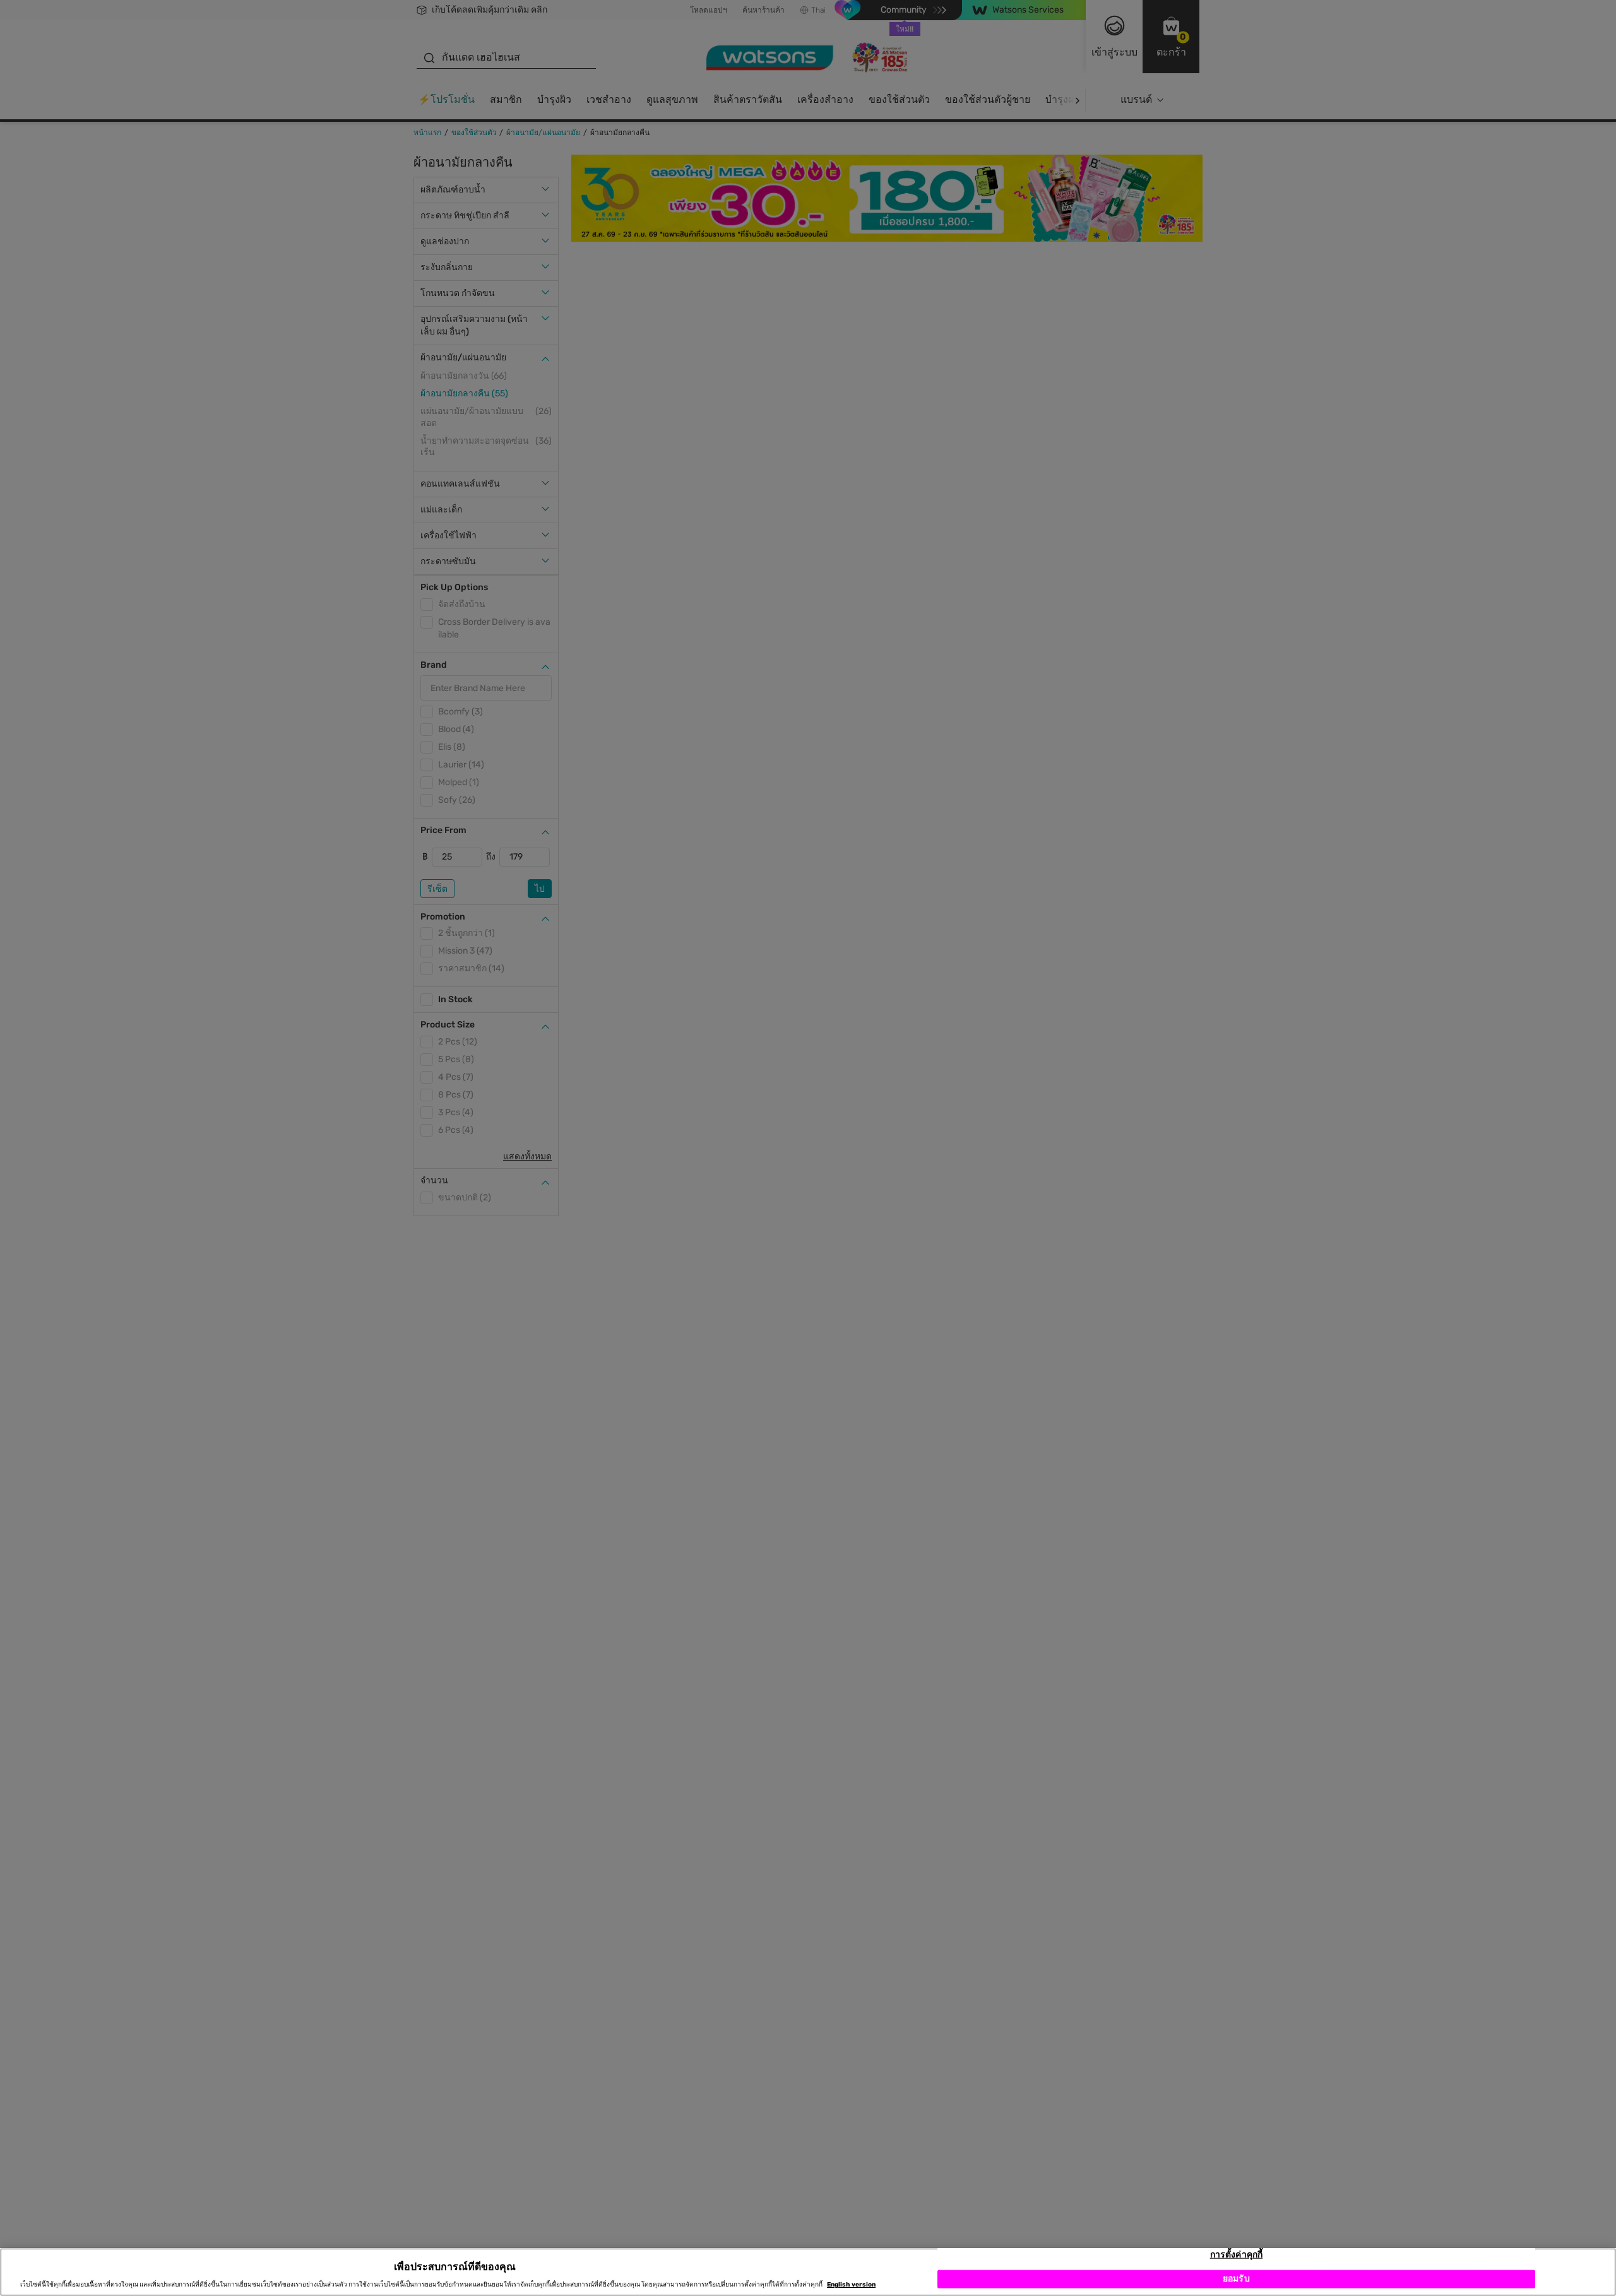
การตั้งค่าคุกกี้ (1236, 2255)
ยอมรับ (1236, 2279)
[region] (808, 2272)
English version (851, 2285)
